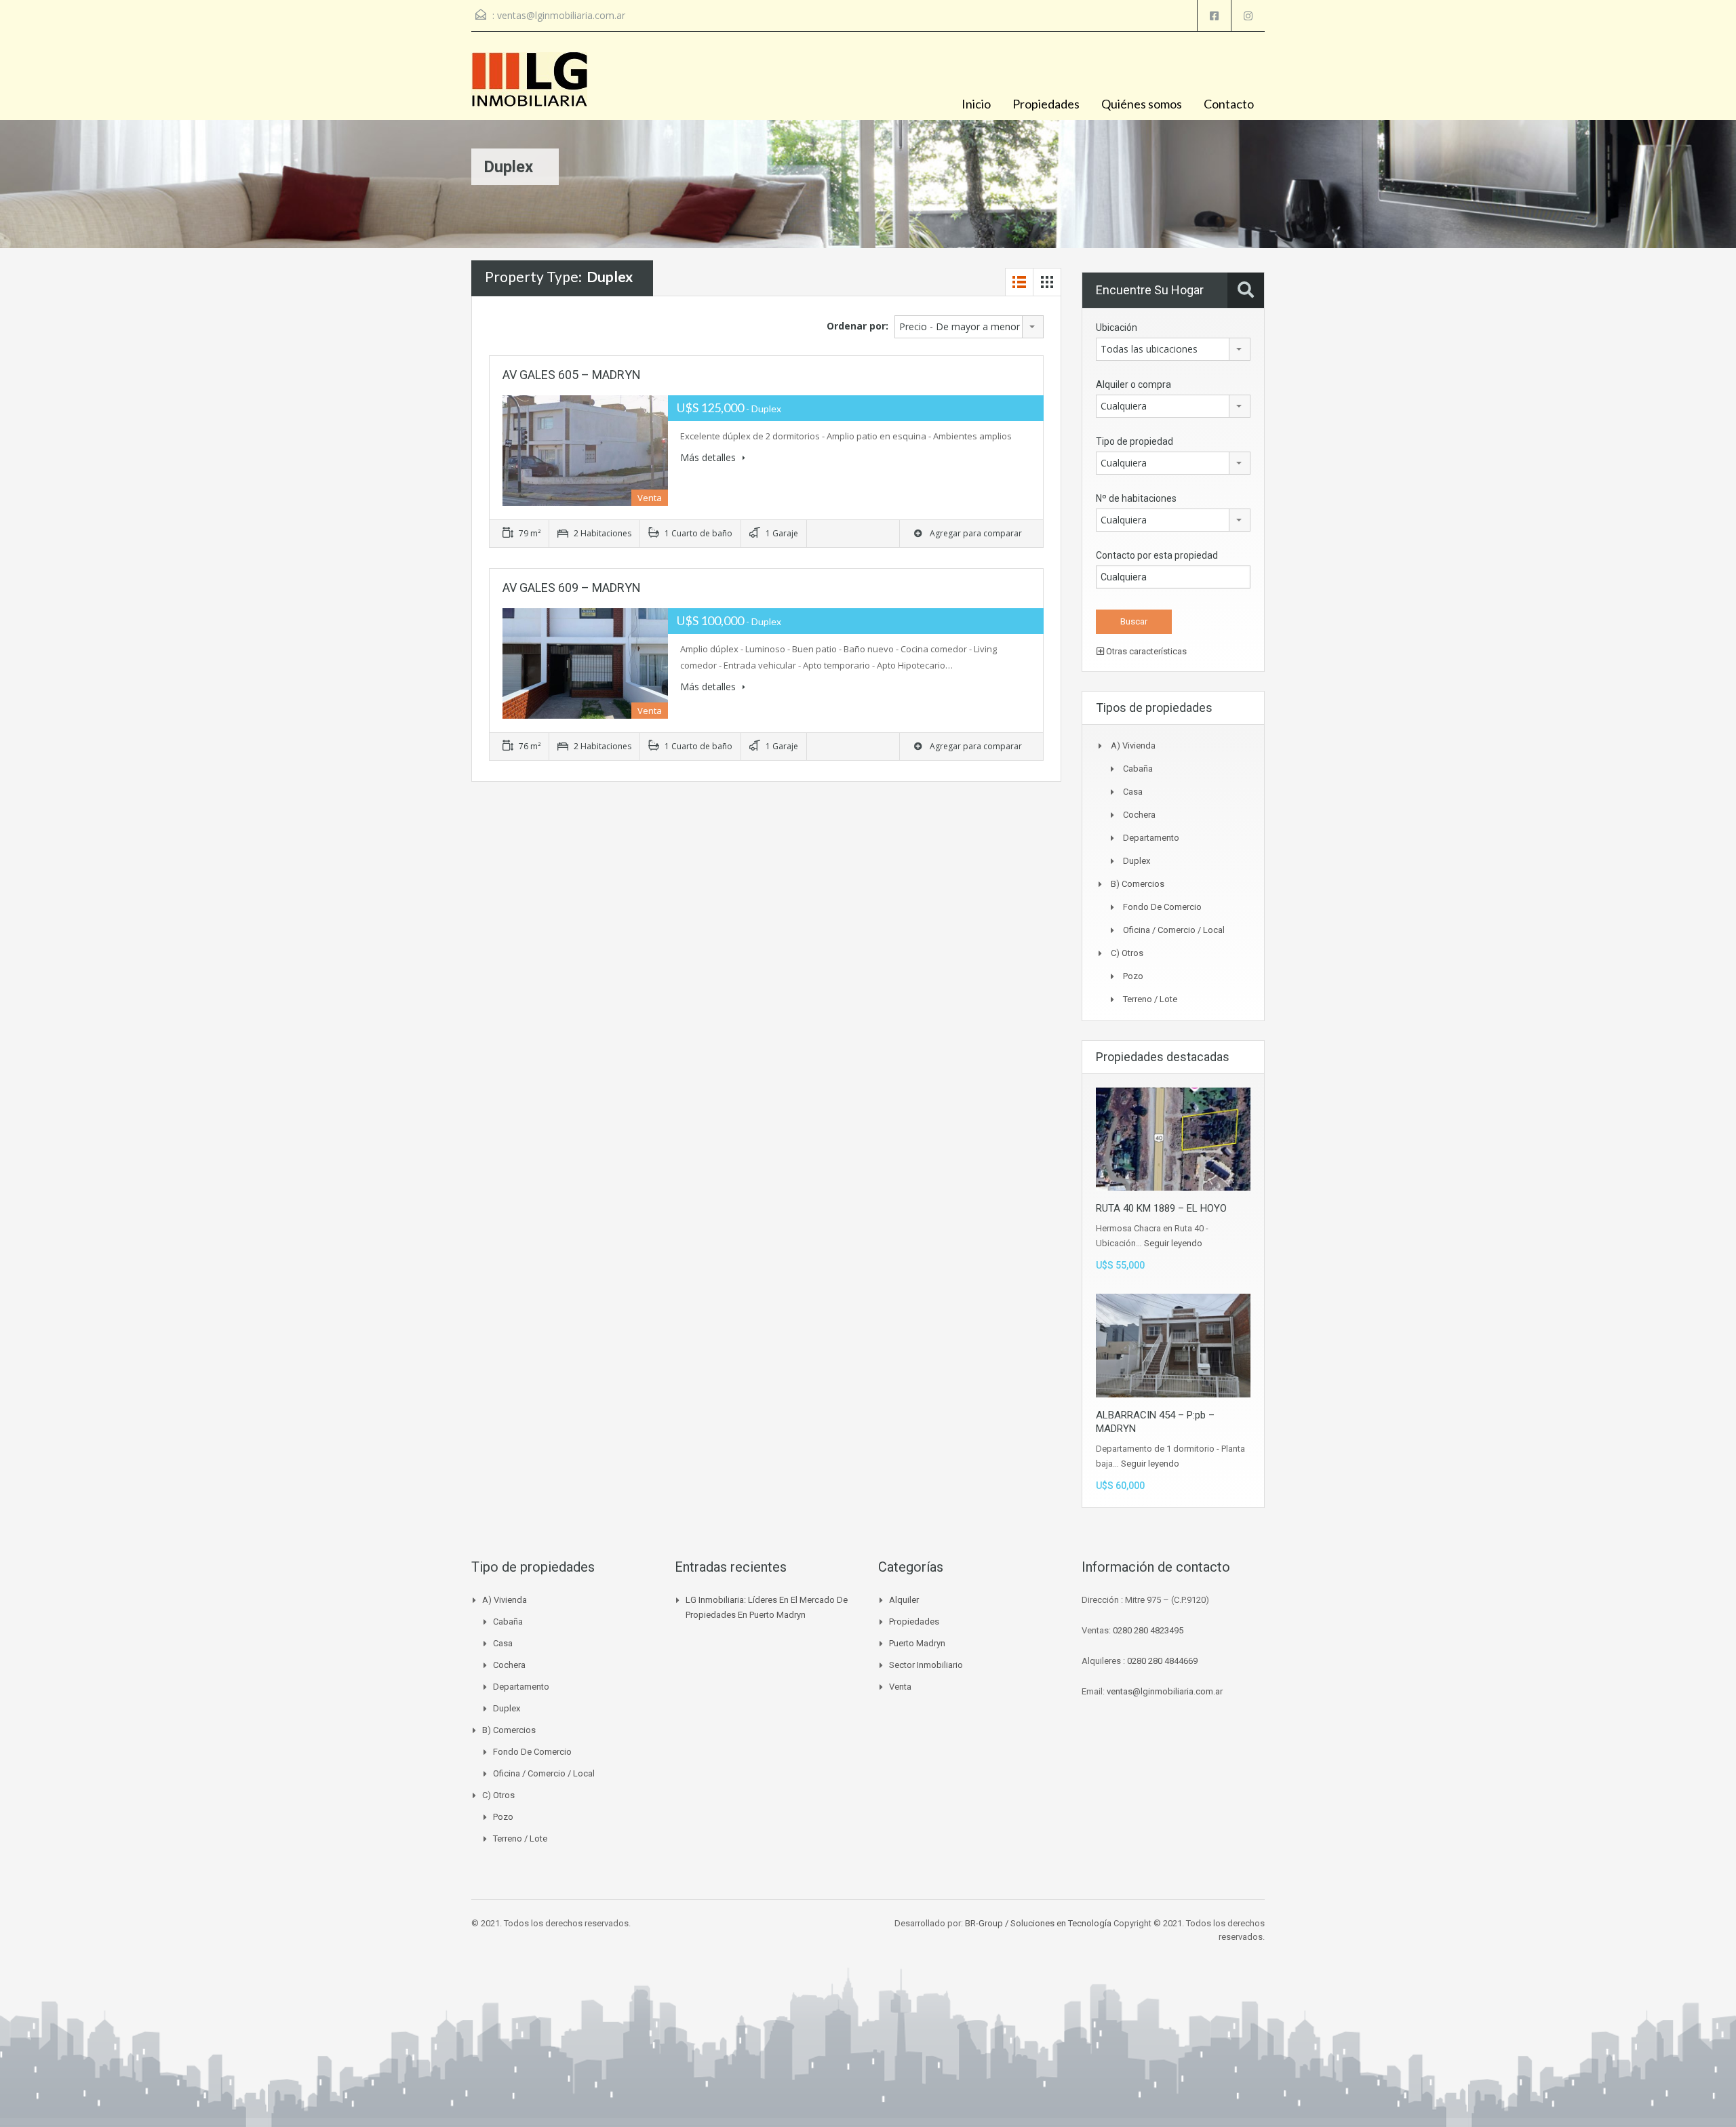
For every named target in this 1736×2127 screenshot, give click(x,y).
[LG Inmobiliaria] (529, 86)
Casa (1133, 792)
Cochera (1139, 815)
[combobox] (969, 327)
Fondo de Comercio (1162, 907)
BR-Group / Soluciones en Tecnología (1038, 1923)
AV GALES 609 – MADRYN (572, 588)
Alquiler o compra (1133, 384)
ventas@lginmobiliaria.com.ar (561, 15)
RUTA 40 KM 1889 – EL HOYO (1161, 1208)
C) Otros (1127, 953)
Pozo (1133, 976)
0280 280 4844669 (1162, 1661)
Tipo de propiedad (1135, 441)
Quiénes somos (1142, 104)
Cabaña (1138, 769)
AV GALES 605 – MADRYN (572, 375)
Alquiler (904, 1600)
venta (900, 1687)
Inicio (976, 104)
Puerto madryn (917, 1643)
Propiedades (1046, 104)
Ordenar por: (857, 326)
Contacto (1229, 104)
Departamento (1151, 838)
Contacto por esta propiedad (1157, 555)
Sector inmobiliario (926, 1665)
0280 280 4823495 (1148, 1630)
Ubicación (1117, 327)
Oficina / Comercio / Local (1174, 930)
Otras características (1145, 651)
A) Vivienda (1133, 746)
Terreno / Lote (1150, 999)
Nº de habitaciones (1136, 498)
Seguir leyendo (1173, 1243)
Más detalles (709, 457)
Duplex (1137, 861)
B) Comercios (1138, 884)
